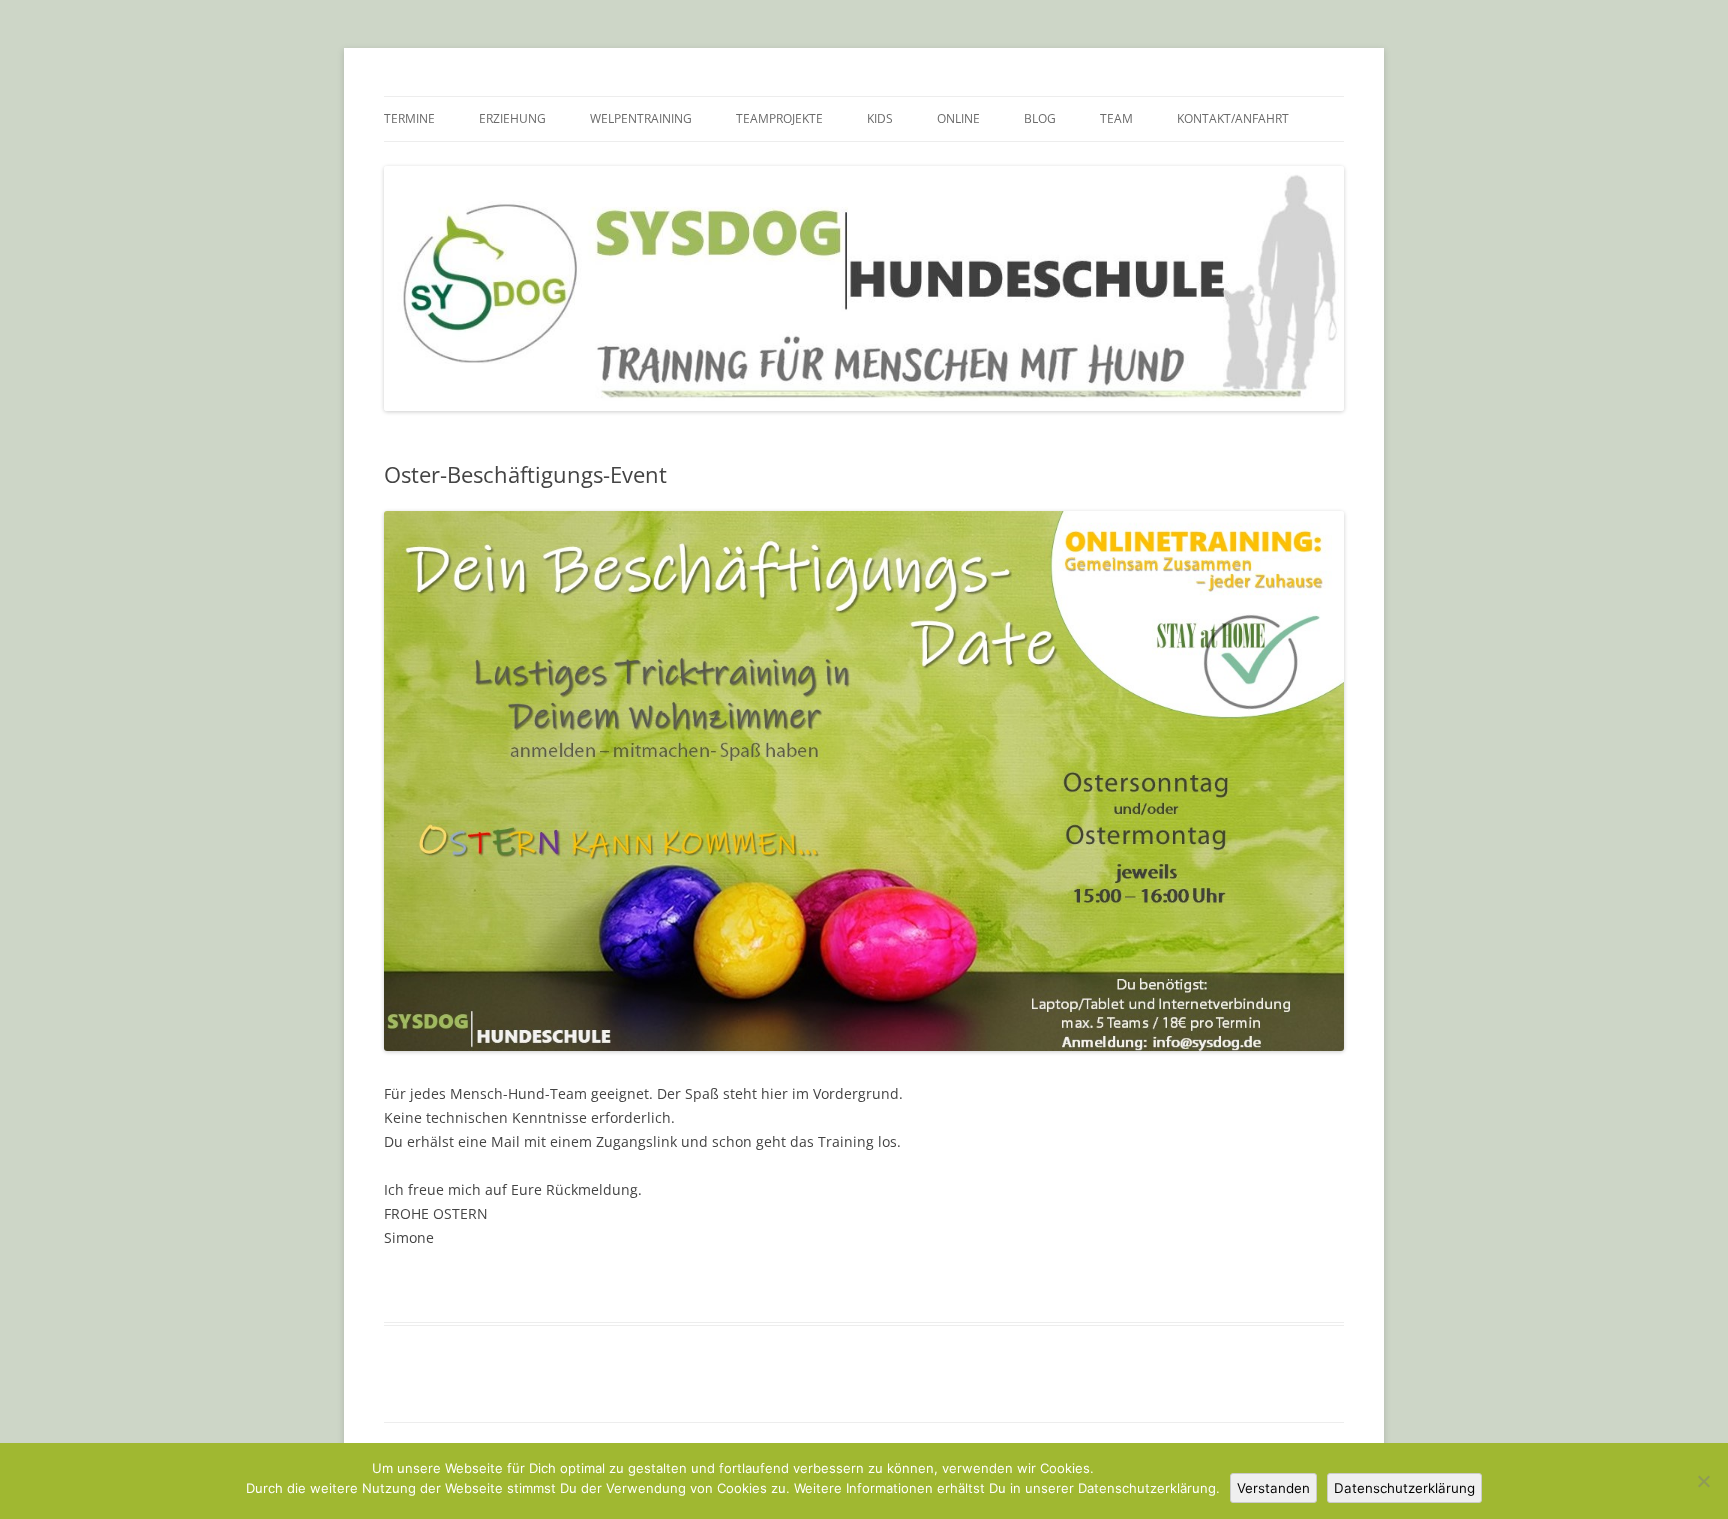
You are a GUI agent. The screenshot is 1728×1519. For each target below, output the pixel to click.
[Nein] (1703, 1481)
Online (958, 118)
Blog (1040, 118)
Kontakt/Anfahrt (1233, 118)
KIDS (880, 118)
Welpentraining (641, 118)
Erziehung (512, 118)
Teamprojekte (779, 118)
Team (1116, 118)
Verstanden (1273, 1488)
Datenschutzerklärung (1404, 1488)
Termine (409, 118)
